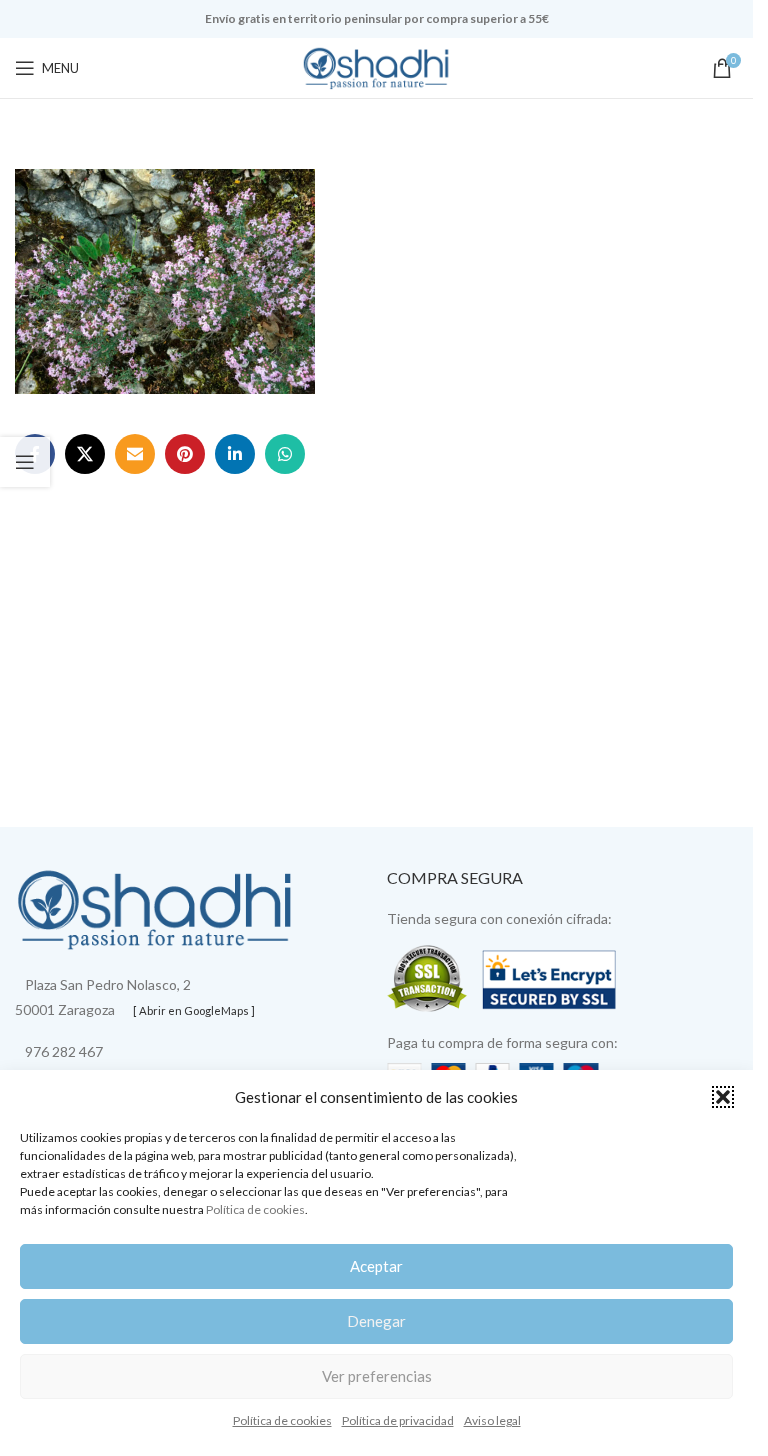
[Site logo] (377, 66)
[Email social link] (135, 454)
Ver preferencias (377, 1376)
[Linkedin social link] (235, 454)
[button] (723, 1097)
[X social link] (85, 454)
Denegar (376, 1321)
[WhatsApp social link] (285, 454)
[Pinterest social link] (185, 454)
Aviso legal (492, 1420)
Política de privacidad (398, 1420)
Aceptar (376, 1266)
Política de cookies (255, 1209)
